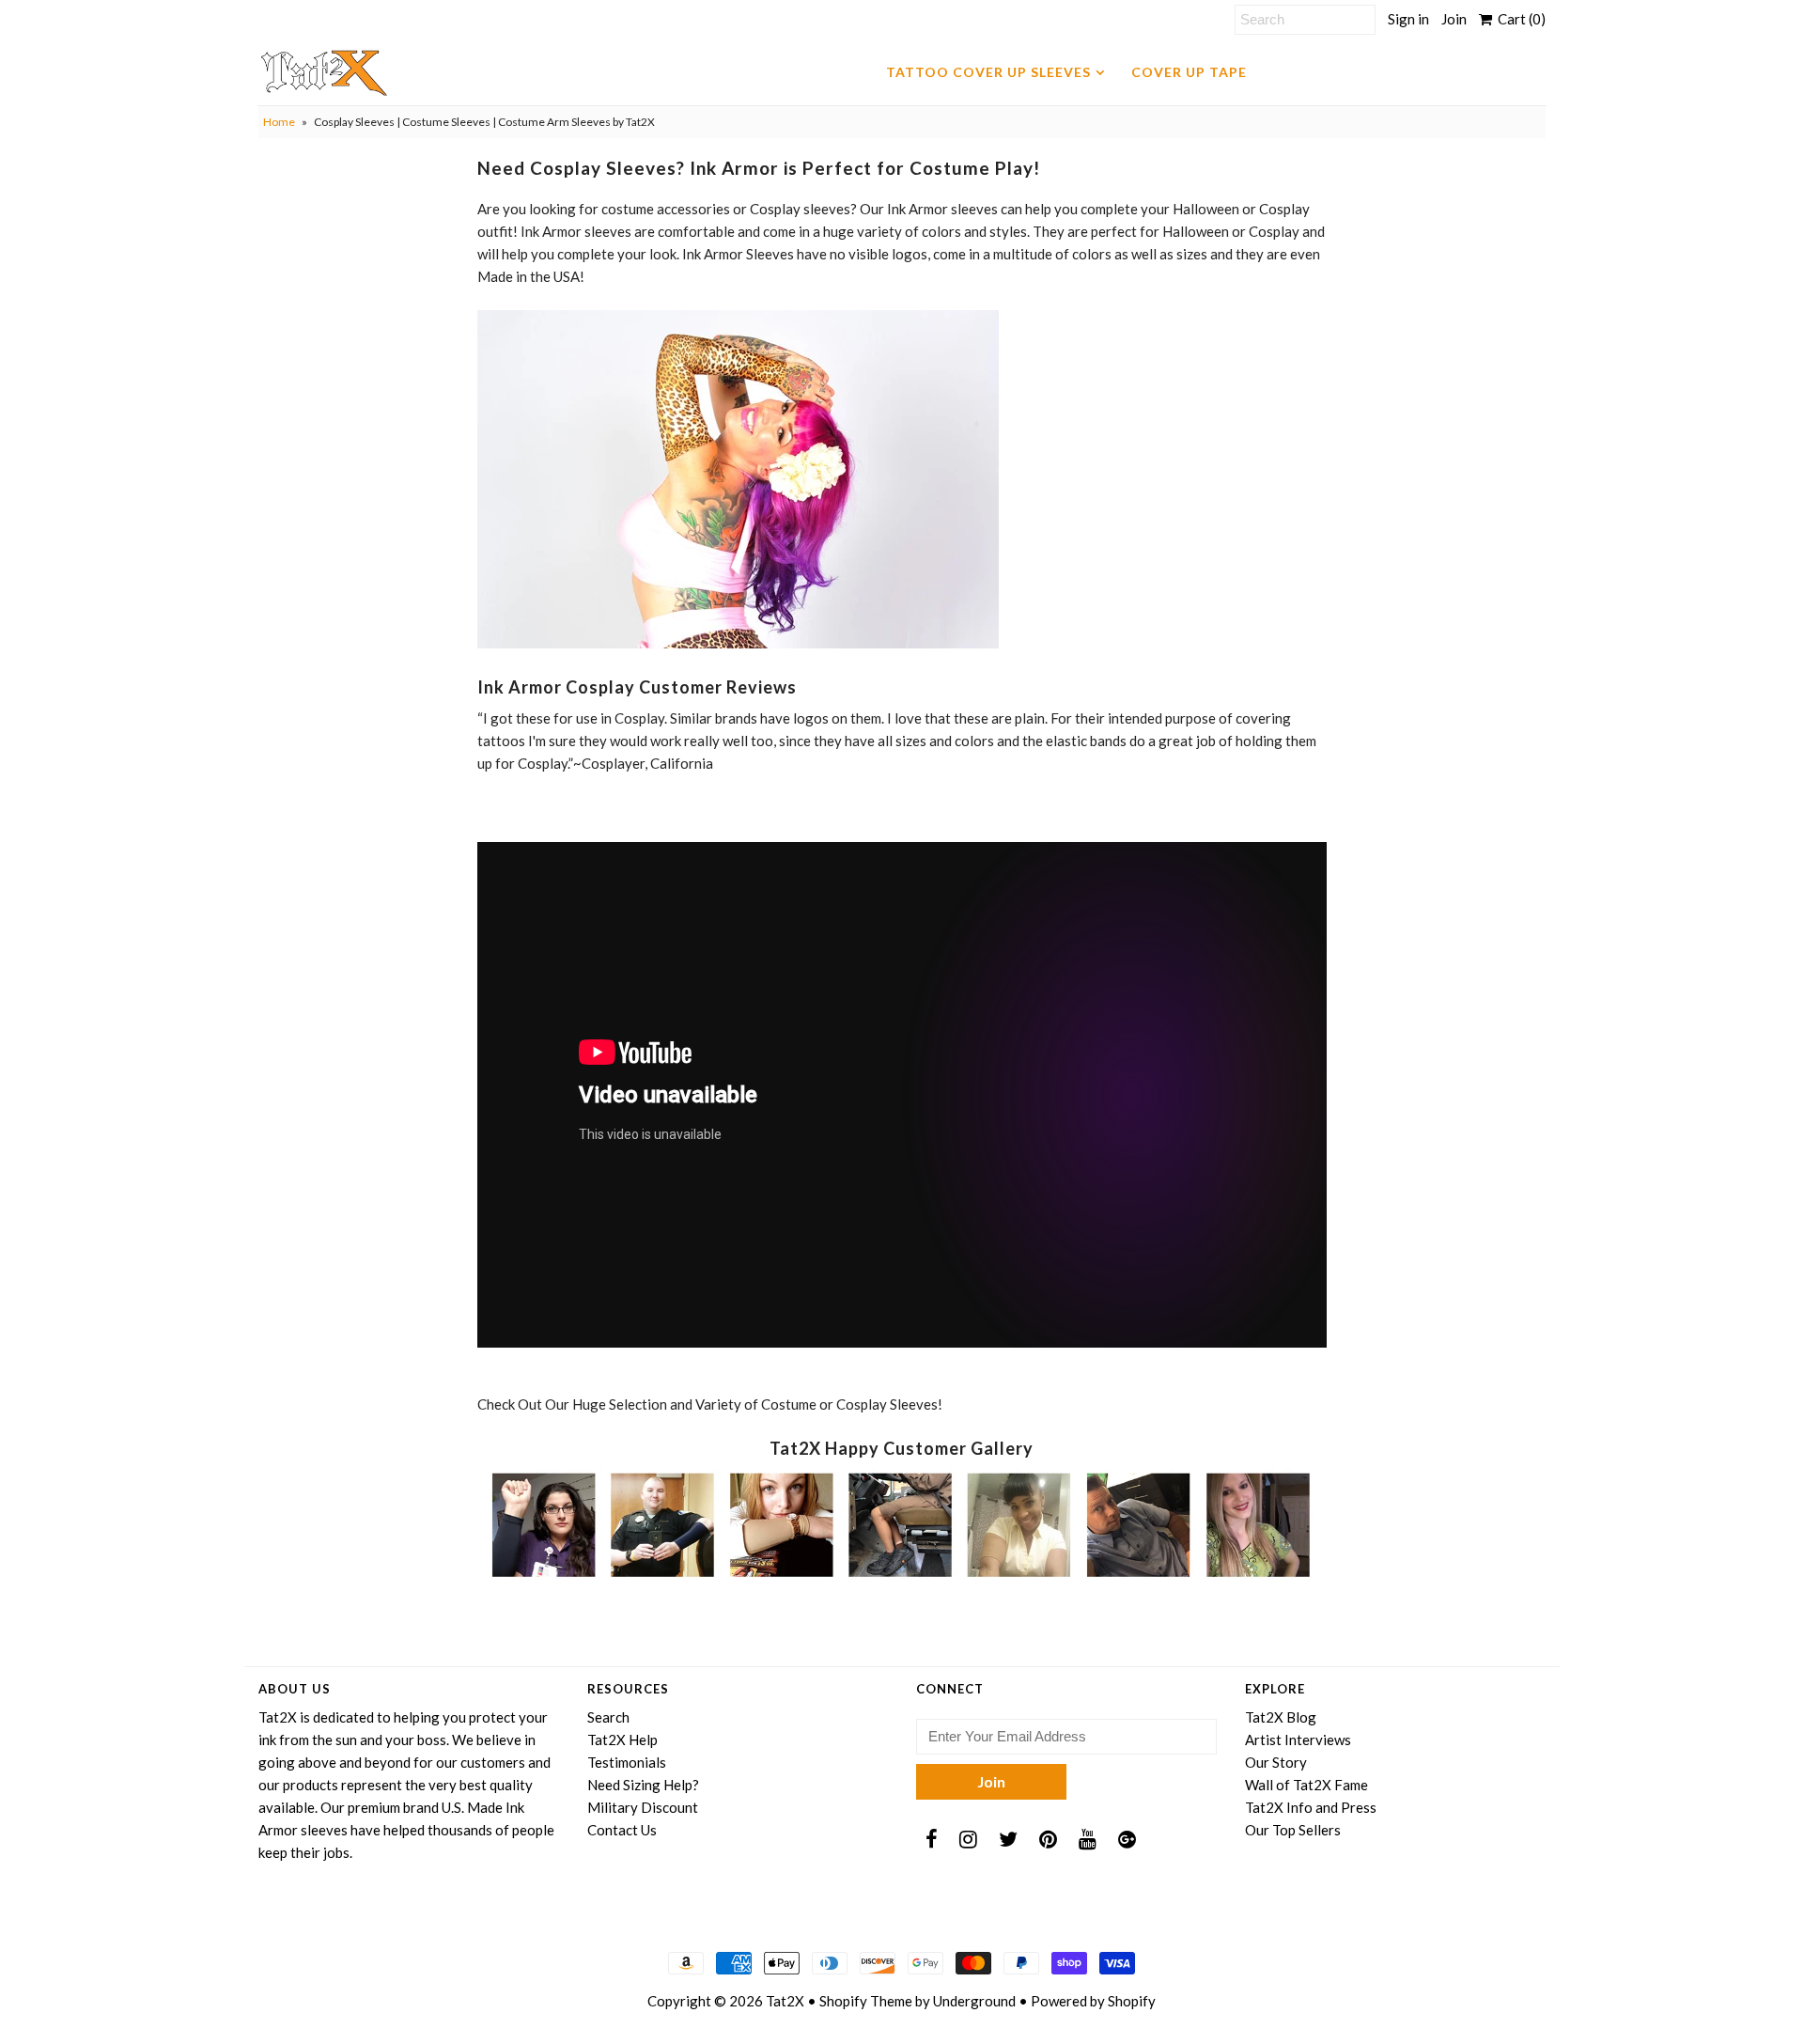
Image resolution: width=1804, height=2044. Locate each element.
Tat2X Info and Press (1311, 1807)
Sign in (1408, 19)
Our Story (1276, 1762)
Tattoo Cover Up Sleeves (988, 72)
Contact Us (622, 1830)
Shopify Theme (866, 2001)
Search (608, 1717)
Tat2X (785, 2001)
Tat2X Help (622, 1740)
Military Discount (643, 1807)
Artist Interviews (1298, 1740)
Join (1454, 19)
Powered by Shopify (1093, 2001)
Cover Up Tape (1189, 72)
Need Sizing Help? (643, 1785)
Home (279, 122)
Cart (1519, 19)
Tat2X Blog (1281, 1717)
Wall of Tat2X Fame (1306, 1785)
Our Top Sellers (1293, 1830)
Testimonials (627, 1762)
